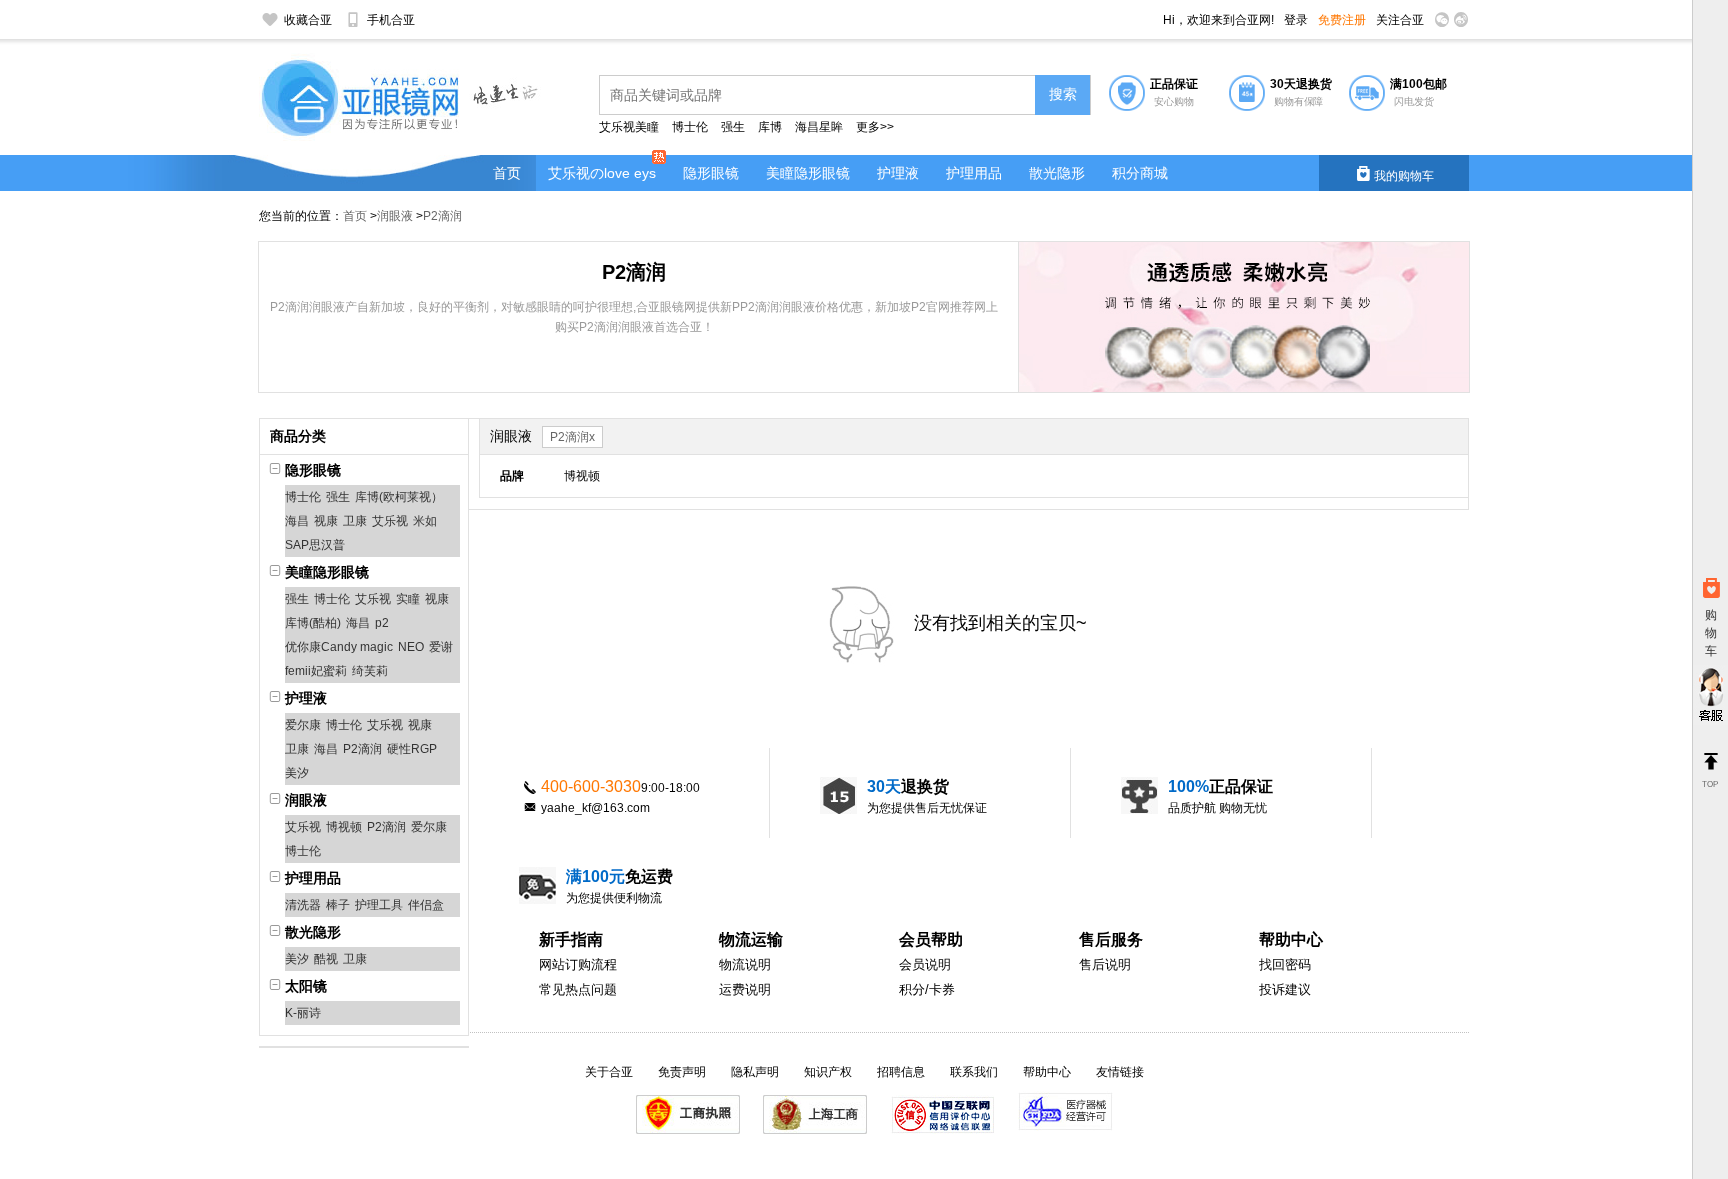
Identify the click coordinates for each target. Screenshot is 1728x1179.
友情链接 (1120, 1072)
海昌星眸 (819, 127)
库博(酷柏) (313, 623)
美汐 (297, 773)
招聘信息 (901, 1072)
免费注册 (1342, 20)
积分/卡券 (927, 989)
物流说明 (745, 964)
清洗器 (303, 905)
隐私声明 (755, 1072)
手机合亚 (391, 20)
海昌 (297, 521)
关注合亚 (1400, 20)
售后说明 (1105, 964)
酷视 (326, 959)
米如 (425, 521)
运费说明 (745, 989)
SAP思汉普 (315, 545)
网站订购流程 (578, 964)
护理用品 (974, 173)
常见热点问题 (578, 989)
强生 (734, 127)
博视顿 (344, 827)
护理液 (898, 173)
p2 (382, 623)
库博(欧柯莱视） (399, 497)
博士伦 (690, 127)
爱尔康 (303, 725)
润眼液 (395, 216)
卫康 (355, 521)
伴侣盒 (426, 905)
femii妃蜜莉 (316, 671)
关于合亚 (609, 1072)
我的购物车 (1394, 173)
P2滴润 (442, 216)
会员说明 (925, 964)
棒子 (338, 905)
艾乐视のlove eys (602, 173)
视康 (326, 521)
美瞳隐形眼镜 (808, 173)
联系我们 (974, 1072)
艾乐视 (390, 521)
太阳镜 (306, 986)
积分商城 (1140, 173)
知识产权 (828, 1072)
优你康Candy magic (339, 647)
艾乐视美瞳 (629, 127)
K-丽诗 (303, 1013)
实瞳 (408, 599)
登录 (1296, 20)
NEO (411, 647)
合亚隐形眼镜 (364, 100)
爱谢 (441, 647)
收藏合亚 (308, 20)
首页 (507, 173)
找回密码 (1285, 964)
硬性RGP (412, 749)
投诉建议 (1285, 989)
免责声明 (682, 1072)
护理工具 (379, 905)
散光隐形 (1057, 173)
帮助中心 (1047, 1072)
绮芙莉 (370, 671)
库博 (770, 127)
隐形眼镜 (711, 173)
